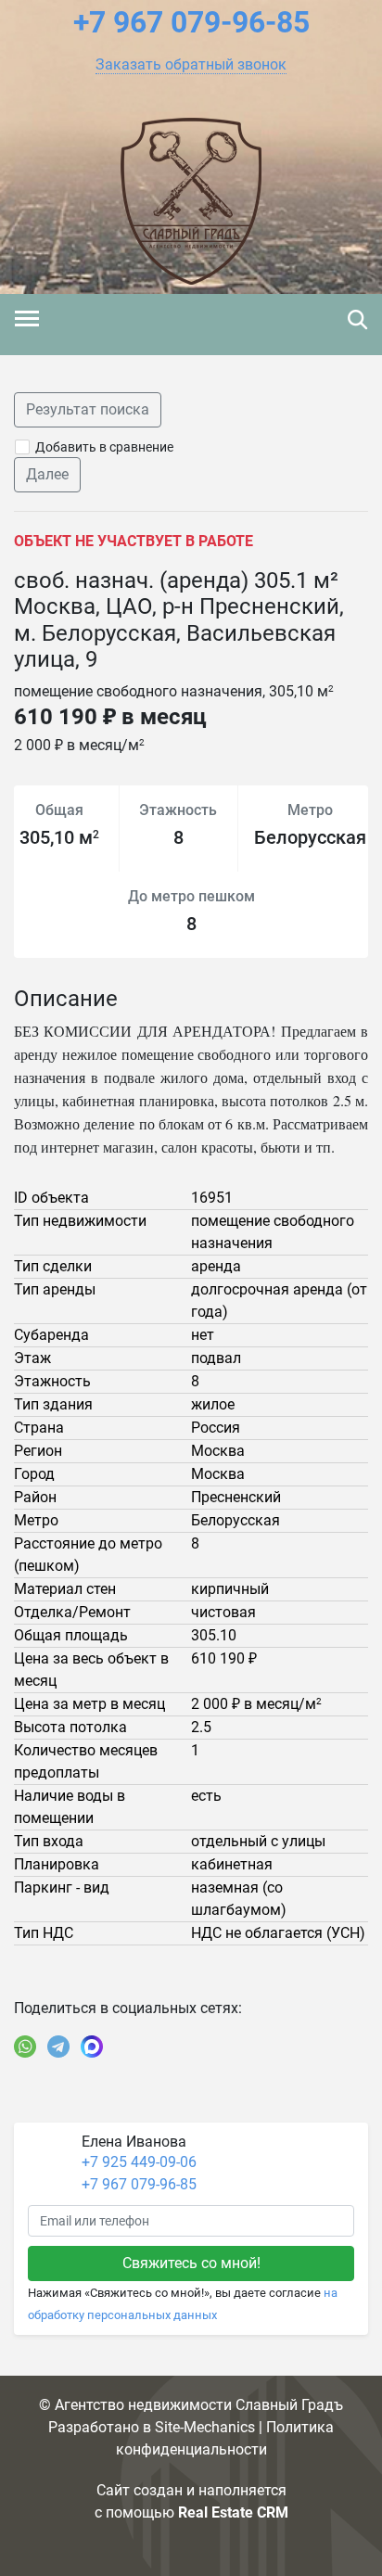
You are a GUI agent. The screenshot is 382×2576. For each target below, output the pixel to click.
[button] (191, 65)
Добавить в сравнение (104, 447)
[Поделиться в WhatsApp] (25, 2047)
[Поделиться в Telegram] (58, 2047)
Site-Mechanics (205, 2427)
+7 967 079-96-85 (139, 2184)
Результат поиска (88, 409)
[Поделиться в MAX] (92, 2047)
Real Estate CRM (233, 2512)
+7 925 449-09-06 (139, 2162)
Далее (47, 474)
